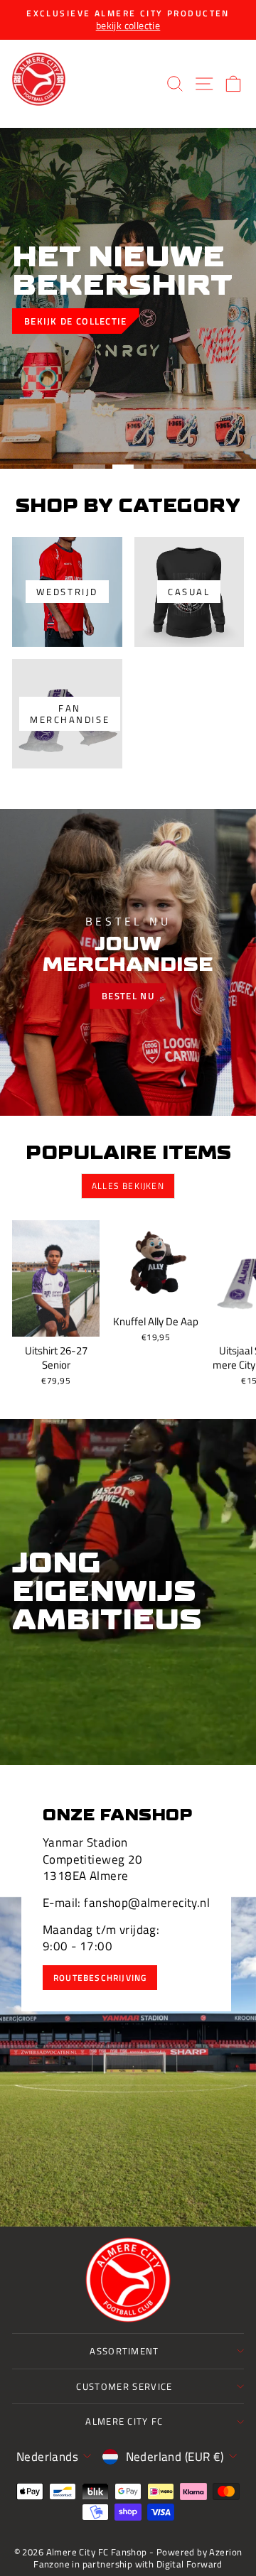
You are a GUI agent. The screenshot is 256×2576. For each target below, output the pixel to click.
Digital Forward (190, 2564)
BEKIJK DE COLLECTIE (76, 321)
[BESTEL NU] (128, 962)
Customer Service (124, 2386)
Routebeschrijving (100, 1978)
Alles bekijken (128, 1186)
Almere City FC (124, 2421)
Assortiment (124, 2351)
